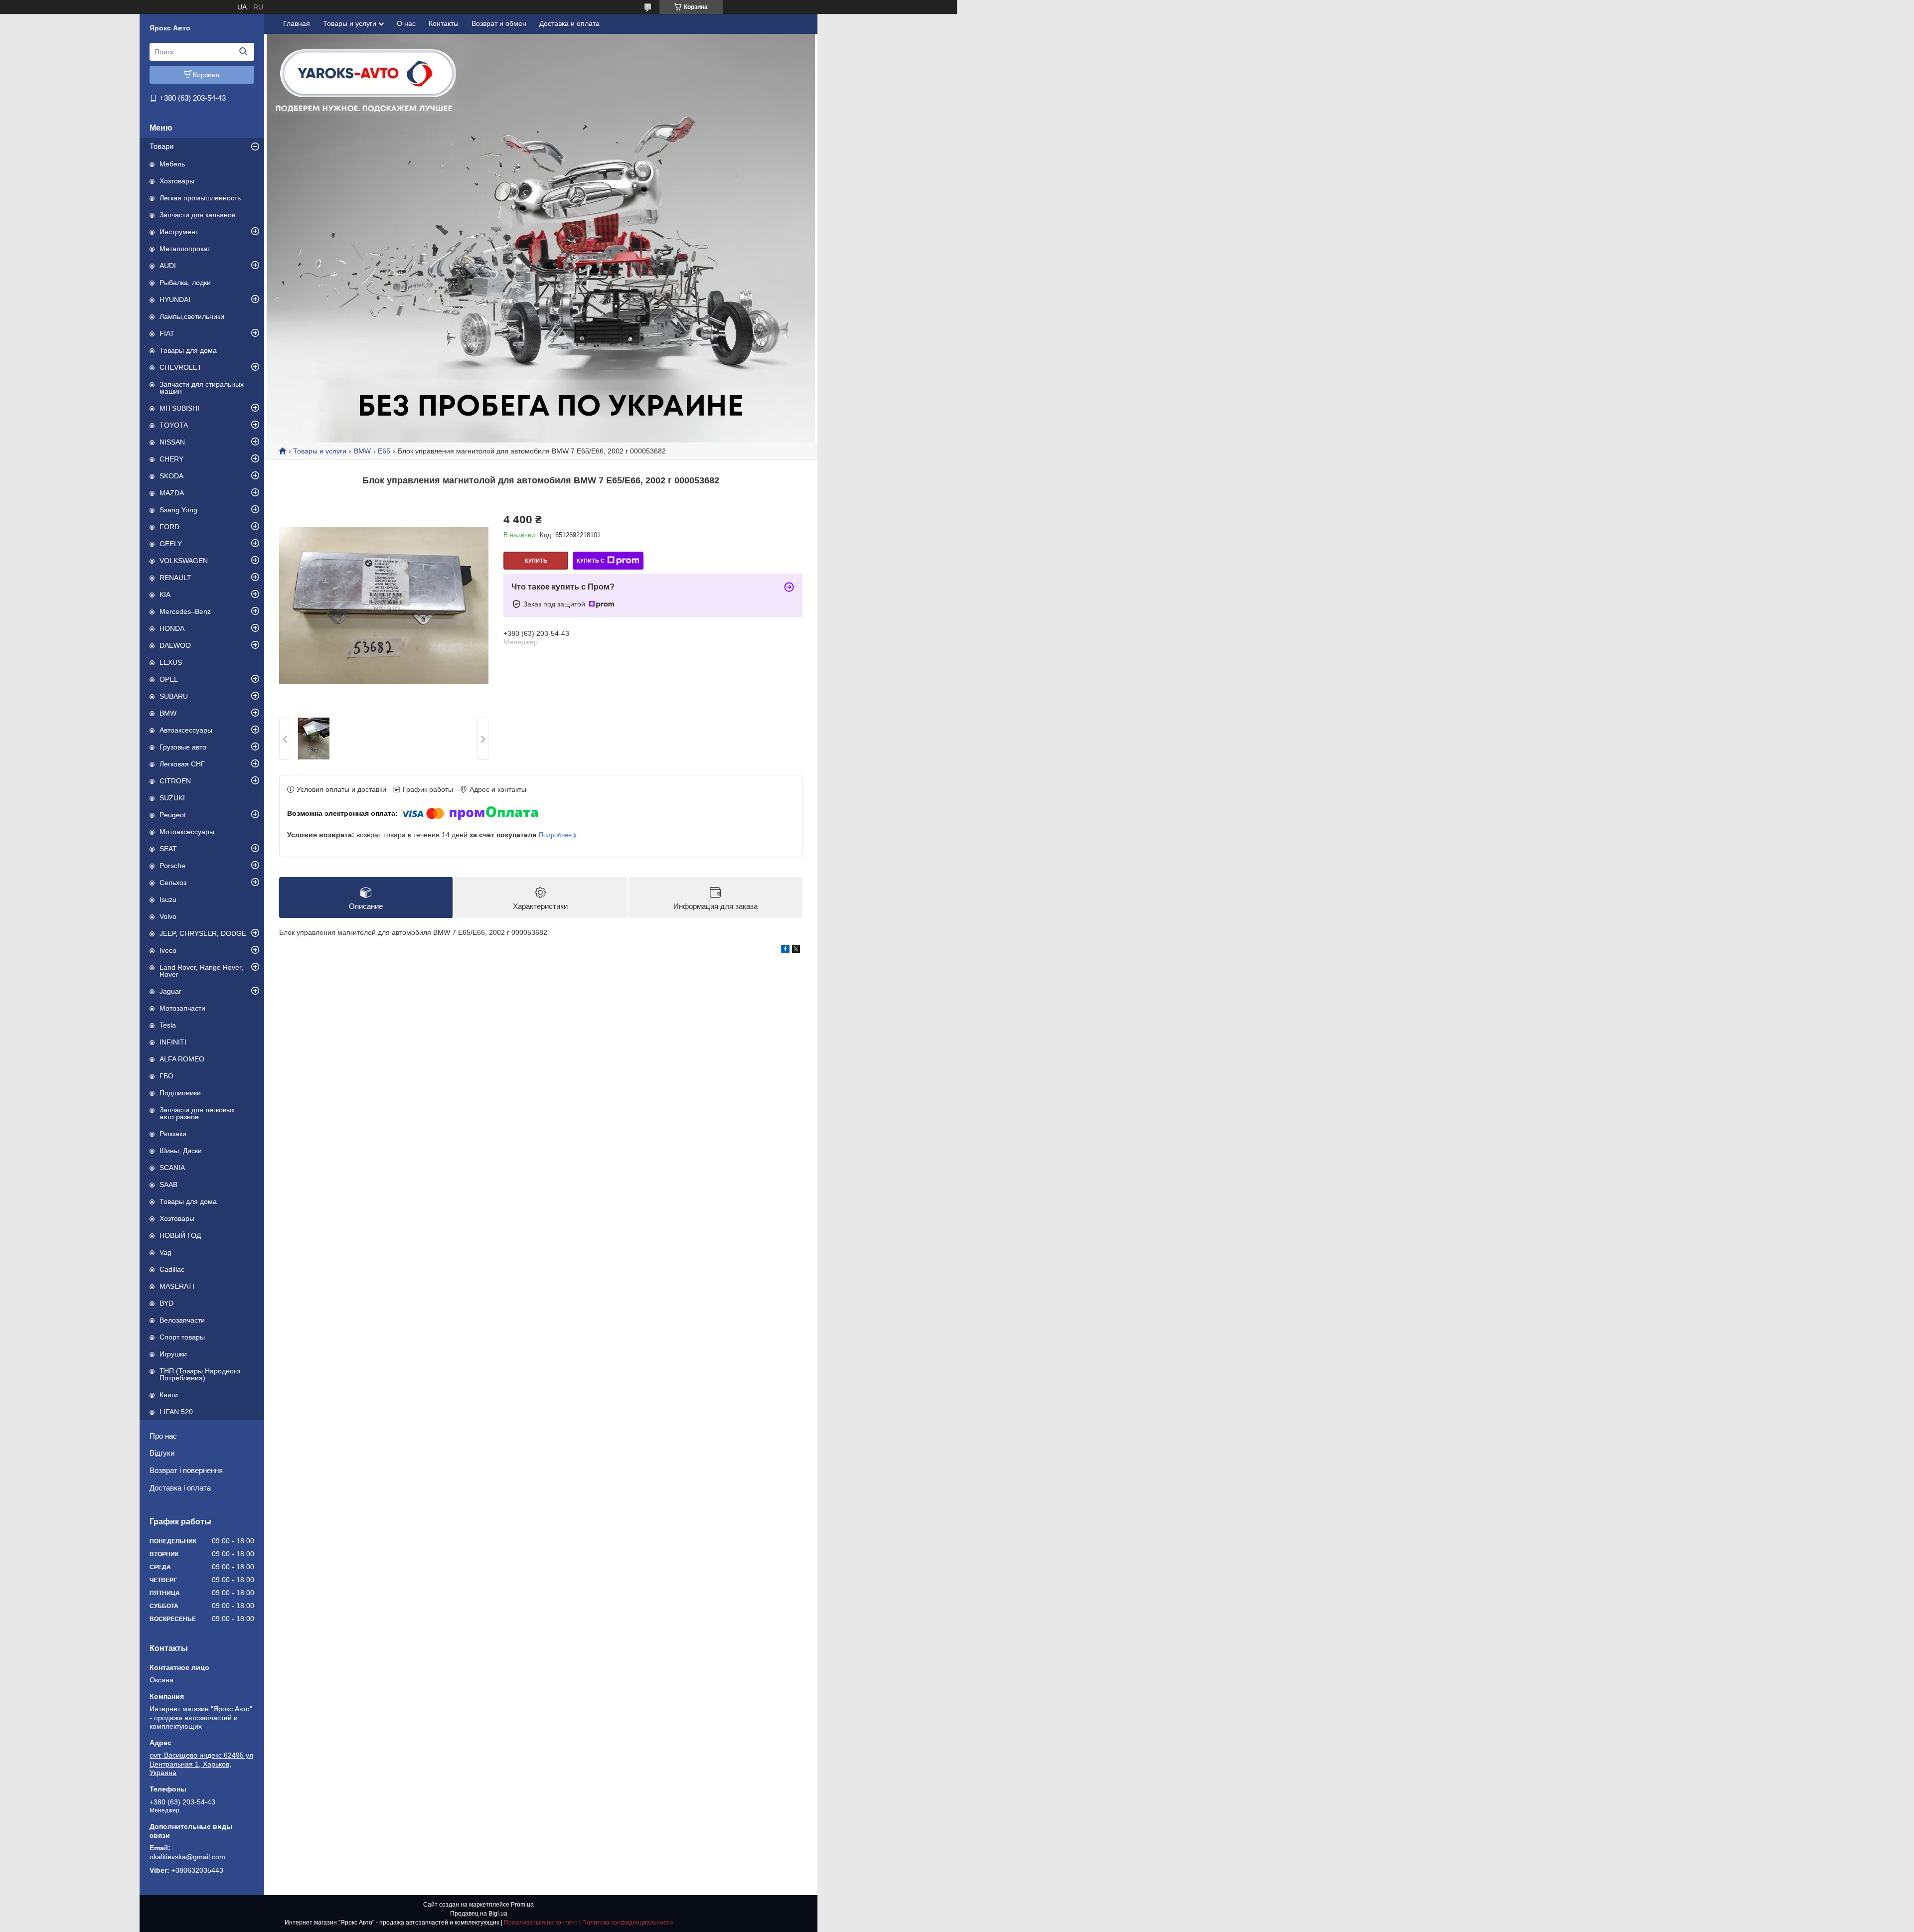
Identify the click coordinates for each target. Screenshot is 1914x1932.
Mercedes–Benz (185, 611)
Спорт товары (182, 1337)
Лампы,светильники (192, 316)
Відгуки (162, 1453)
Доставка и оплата (569, 23)
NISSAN (172, 442)
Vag (165, 1252)
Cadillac (172, 1269)
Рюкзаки (173, 1134)
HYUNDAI (175, 299)
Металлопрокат (185, 249)
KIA (165, 594)
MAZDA (172, 493)
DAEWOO (175, 645)
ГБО (166, 1076)
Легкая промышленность (200, 198)
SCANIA (172, 1168)
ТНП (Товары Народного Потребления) (200, 1374)
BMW (168, 713)
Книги (169, 1395)
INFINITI (173, 1042)
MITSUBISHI (179, 408)
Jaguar (170, 991)
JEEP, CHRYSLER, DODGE (203, 933)
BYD (166, 1303)
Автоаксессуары (186, 730)
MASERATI (177, 1286)
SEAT (168, 849)
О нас (406, 23)
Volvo (168, 916)
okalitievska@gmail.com (187, 1857)
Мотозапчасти (182, 1008)
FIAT (167, 333)
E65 (384, 451)
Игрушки (173, 1354)
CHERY (171, 459)
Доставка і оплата (180, 1488)
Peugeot (173, 815)
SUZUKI (172, 798)
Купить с (591, 561)
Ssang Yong (178, 510)
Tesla (168, 1025)
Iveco (168, 950)
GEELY (171, 544)
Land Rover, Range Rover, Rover (201, 971)
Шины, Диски (181, 1151)
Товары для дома (188, 350)
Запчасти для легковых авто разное (197, 1113)
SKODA (171, 476)
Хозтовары (177, 181)
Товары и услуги (350, 23)
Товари (161, 146)
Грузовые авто (183, 747)
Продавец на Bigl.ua (479, 1914)
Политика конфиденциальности (628, 1923)
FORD (169, 527)
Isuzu (168, 899)
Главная (297, 23)
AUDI (168, 266)
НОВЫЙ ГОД (180, 1235)
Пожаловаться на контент (541, 1923)
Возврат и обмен (499, 23)
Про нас (163, 1436)
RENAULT (175, 578)
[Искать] (243, 52)
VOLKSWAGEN (184, 561)
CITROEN (175, 781)
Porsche (172, 866)
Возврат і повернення (186, 1470)
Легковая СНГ (182, 764)
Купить (536, 561)
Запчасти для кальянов (197, 215)
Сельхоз (173, 883)
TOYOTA (174, 425)
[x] (796, 950)
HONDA (172, 628)
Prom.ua (522, 1905)
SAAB (168, 1185)
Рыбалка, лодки (185, 283)
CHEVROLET (181, 367)
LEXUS (171, 662)
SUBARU (174, 696)
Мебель (172, 164)
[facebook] (785, 950)
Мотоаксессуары (187, 832)
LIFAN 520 (176, 1412)
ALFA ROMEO (182, 1059)
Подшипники (180, 1093)
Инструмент (179, 232)
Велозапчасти (182, 1320)
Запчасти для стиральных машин (202, 388)
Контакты (444, 23)
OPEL (169, 679)
